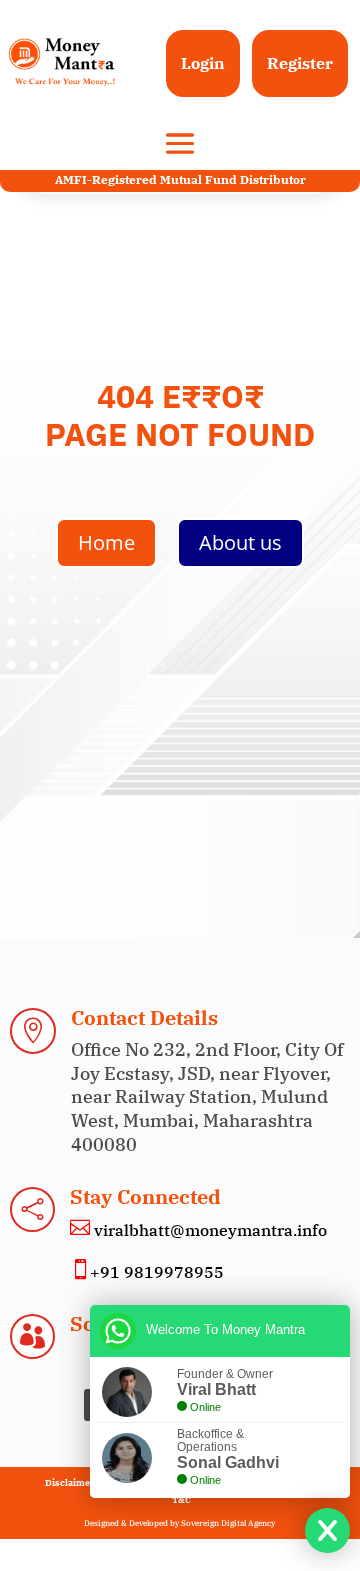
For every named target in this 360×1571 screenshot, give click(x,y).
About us (240, 542)
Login (203, 63)
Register (300, 63)
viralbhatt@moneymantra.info (208, 1230)
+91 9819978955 (157, 1272)
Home (106, 542)
